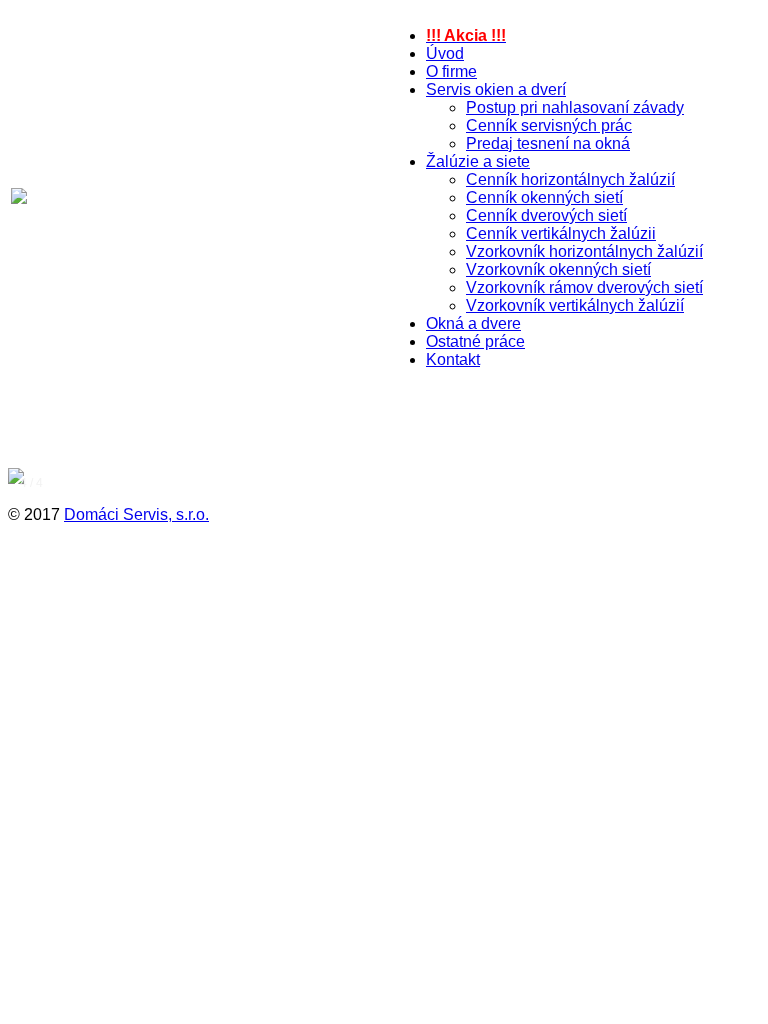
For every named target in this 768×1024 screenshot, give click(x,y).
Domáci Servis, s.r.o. (136, 514)
